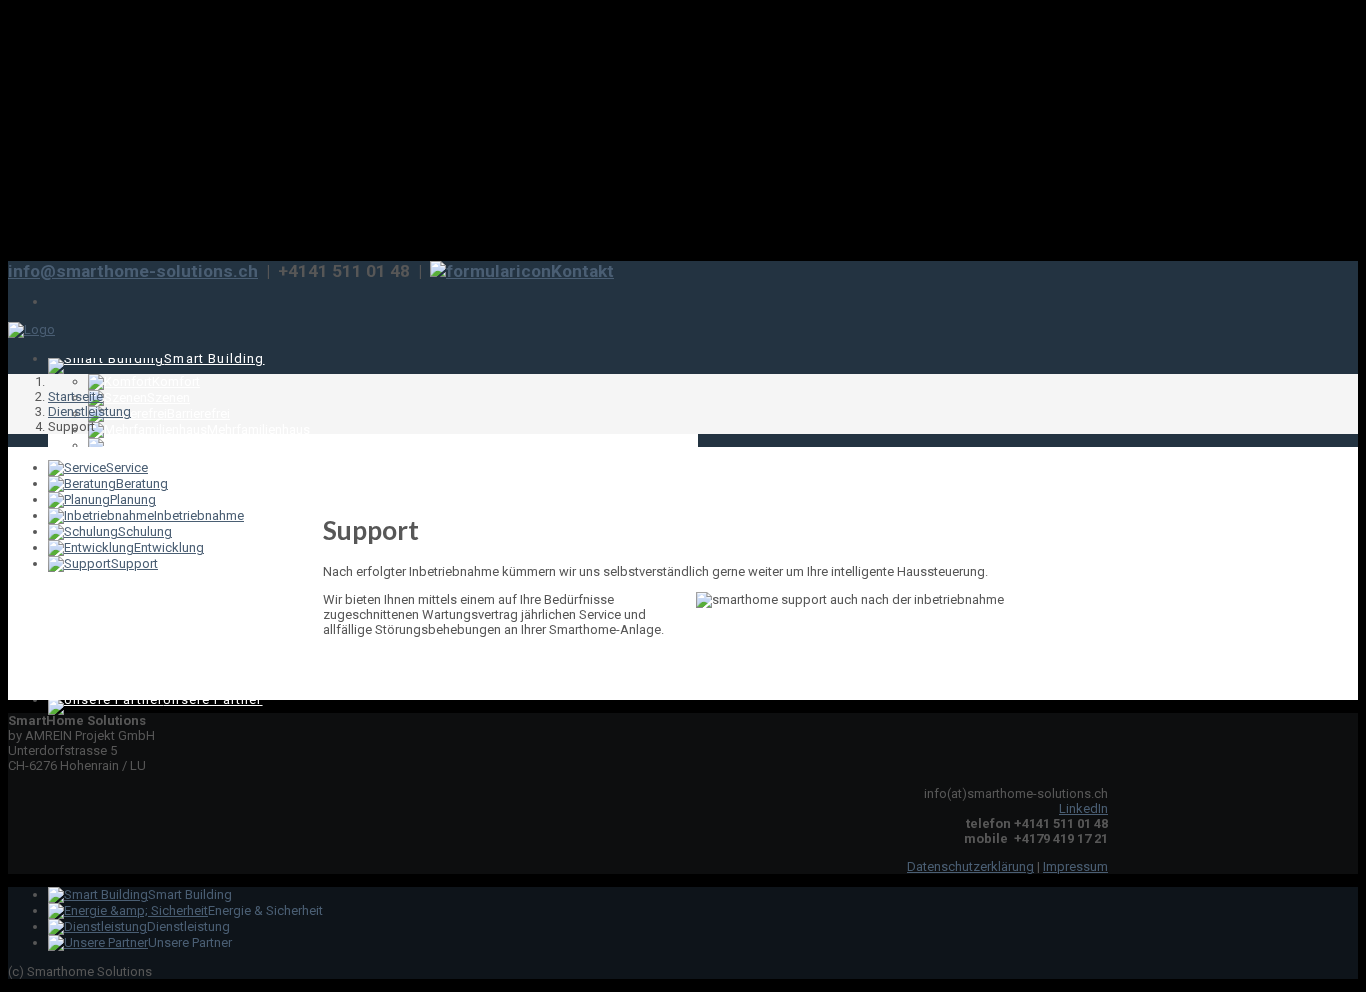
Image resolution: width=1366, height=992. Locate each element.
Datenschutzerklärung (970, 866)
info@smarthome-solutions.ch (133, 271)
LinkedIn (1083, 808)
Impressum (1075, 866)
